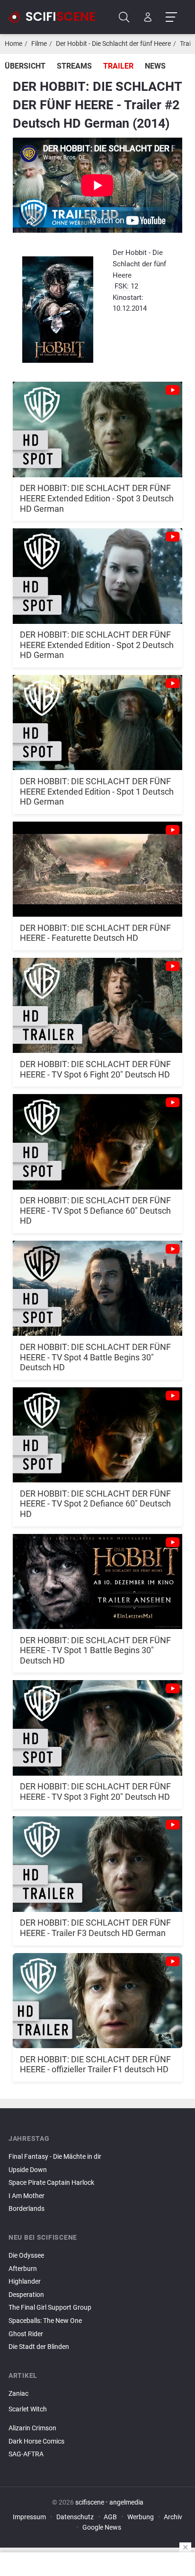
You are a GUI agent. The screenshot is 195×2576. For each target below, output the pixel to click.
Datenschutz (75, 2517)
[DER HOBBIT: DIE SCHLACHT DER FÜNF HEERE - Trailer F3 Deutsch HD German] (97, 1859)
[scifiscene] (56, 17)
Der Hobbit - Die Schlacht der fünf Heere (113, 44)
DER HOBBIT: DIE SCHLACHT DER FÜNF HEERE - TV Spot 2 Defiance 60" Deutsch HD (95, 1504)
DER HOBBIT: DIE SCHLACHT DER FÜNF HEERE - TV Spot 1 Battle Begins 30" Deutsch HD (95, 1650)
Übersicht (25, 66)
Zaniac (18, 2394)
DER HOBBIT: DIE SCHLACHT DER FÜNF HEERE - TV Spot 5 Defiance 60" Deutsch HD (95, 1210)
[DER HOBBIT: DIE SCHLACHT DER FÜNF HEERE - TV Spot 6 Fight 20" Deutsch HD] (97, 1000)
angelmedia (126, 2502)
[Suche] (124, 17)
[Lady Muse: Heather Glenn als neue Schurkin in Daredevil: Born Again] (97, 2418)
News (155, 66)
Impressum (29, 2517)
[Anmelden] (148, 17)
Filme (39, 44)
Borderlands (27, 2209)
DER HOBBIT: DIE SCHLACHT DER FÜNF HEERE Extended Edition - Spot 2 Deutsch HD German (97, 645)
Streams (74, 66)
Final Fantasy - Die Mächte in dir (55, 2157)
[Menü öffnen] (171, 17)
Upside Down (28, 2170)
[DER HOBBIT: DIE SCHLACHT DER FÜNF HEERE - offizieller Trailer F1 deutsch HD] (97, 1995)
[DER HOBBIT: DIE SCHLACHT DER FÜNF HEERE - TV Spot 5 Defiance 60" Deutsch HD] (97, 1136)
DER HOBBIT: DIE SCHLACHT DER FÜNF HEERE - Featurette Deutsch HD (95, 933)
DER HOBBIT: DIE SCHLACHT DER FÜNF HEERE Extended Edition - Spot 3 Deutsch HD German (97, 498)
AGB (110, 2517)
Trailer (118, 66)
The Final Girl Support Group (50, 2308)
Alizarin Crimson (32, 2428)
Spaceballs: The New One (45, 2321)
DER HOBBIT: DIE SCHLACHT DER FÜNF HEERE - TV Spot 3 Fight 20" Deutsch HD (95, 1792)
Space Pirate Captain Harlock (51, 2183)
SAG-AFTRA (26, 2454)
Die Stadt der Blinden (39, 2347)
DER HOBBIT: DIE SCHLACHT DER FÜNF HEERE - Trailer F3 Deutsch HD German (95, 1928)
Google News (102, 2528)
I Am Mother (27, 2196)
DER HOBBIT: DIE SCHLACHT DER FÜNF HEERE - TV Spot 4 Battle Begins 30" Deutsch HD (95, 1357)
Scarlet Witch (28, 2409)
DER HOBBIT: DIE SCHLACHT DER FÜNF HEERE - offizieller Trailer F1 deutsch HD (95, 2064)
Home (13, 44)
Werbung (141, 2517)
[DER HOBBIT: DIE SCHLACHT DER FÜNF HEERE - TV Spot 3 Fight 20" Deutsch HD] (97, 1722)
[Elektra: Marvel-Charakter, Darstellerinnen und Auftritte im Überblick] (97, 2420)
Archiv (173, 2517)
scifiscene (90, 2502)
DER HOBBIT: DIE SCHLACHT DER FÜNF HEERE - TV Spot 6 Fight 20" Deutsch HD (95, 1069)
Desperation (26, 2295)
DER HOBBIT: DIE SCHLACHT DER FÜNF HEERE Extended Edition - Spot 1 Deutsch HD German (97, 791)
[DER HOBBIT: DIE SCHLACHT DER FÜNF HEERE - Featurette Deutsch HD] (97, 864)
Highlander (25, 2282)
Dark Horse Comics (36, 2441)
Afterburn (23, 2269)
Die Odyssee (26, 2256)
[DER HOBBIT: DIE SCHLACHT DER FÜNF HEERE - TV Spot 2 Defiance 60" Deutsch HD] (97, 1430)
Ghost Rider (26, 2334)
